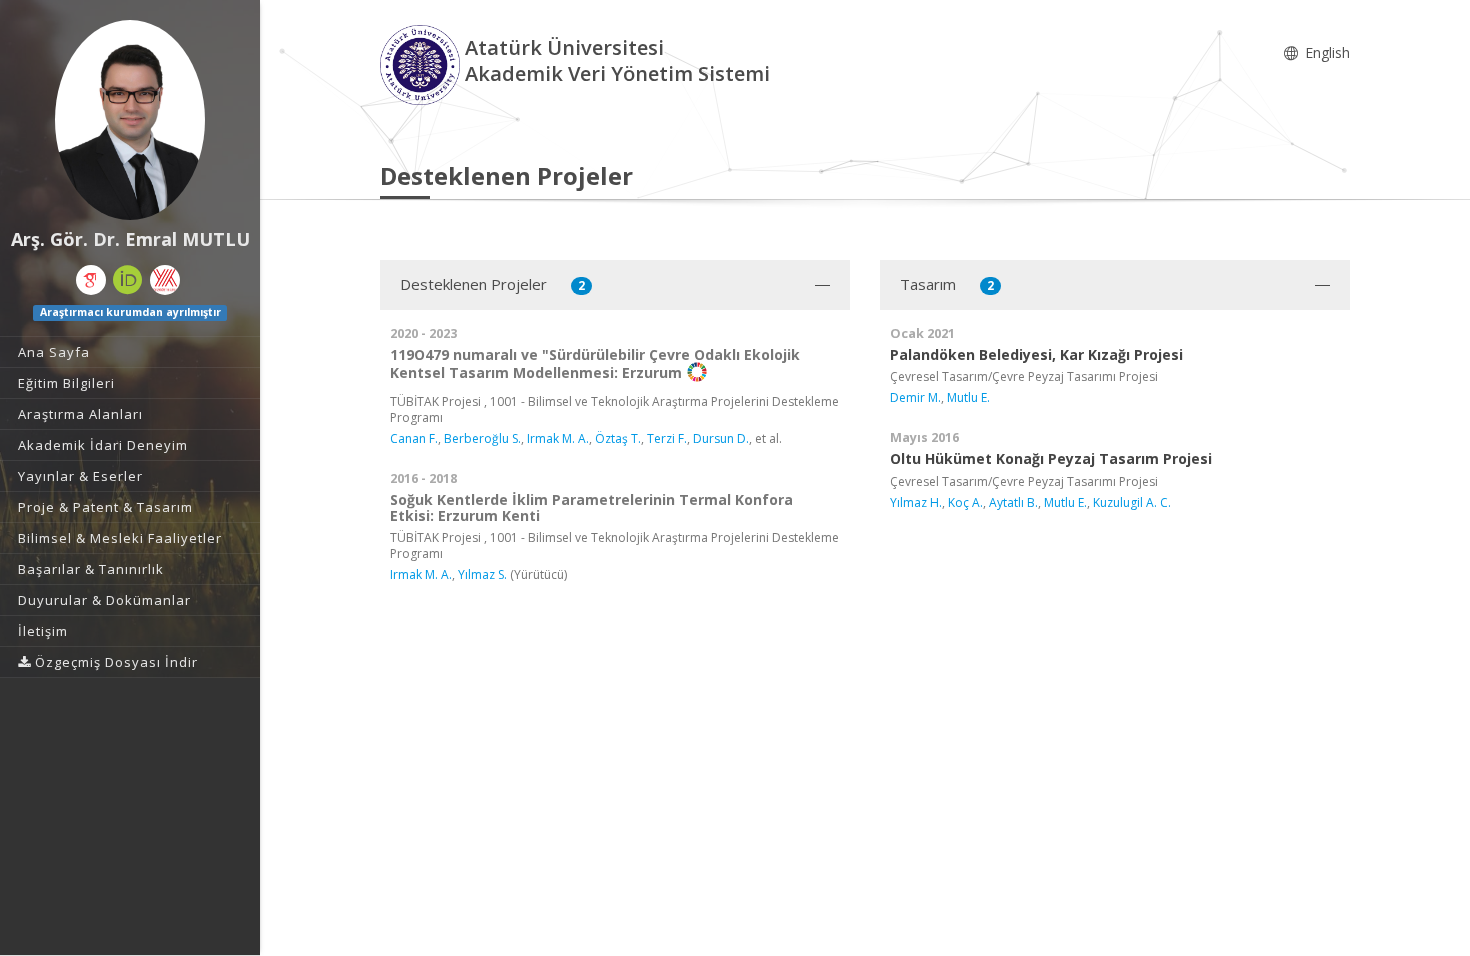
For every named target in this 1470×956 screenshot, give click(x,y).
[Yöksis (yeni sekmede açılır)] (165, 280)
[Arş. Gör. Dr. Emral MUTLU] (130, 120)
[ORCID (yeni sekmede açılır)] (128, 280)
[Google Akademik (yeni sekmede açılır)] (91, 280)
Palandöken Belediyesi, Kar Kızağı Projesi (1036, 354)
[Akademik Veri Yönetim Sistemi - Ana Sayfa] (422, 63)
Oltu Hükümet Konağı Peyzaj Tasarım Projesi (1051, 458)
